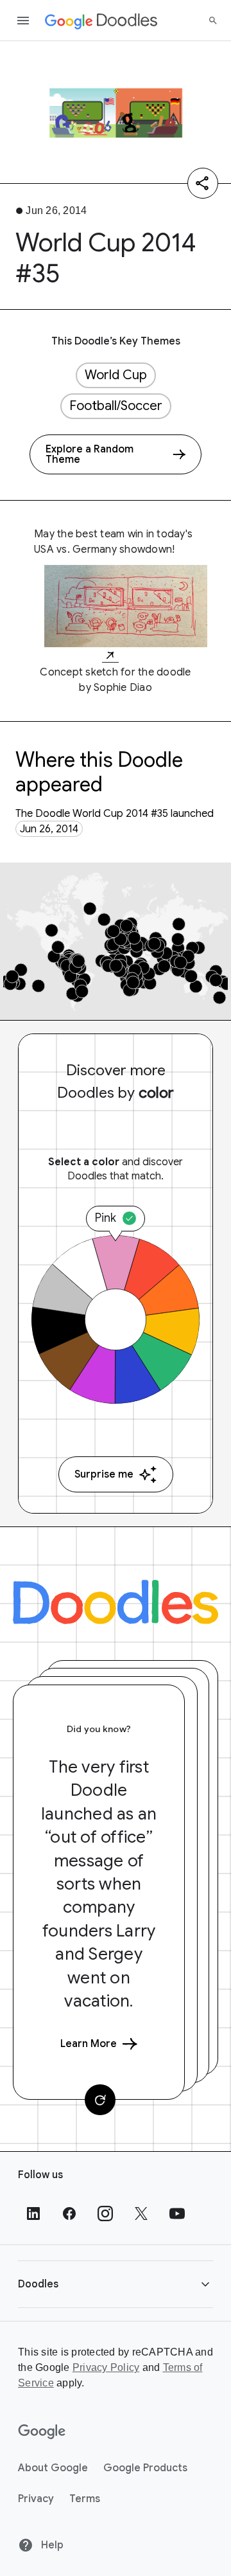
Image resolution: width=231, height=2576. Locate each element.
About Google (53, 2468)
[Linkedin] (33, 2214)
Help (51, 2545)
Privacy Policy (106, 2367)
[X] (141, 2214)
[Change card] (100, 2100)
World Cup (116, 375)
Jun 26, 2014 (49, 829)
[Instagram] (105, 2214)
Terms (85, 2499)
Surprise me (104, 1474)
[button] (116, 2284)
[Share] (203, 183)
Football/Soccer (116, 406)
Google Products (145, 2468)
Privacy (36, 2499)
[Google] (42, 2432)
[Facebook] (69, 2214)
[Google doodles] (101, 21)
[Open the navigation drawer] (23, 21)
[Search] (213, 21)
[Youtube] (177, 2214)
